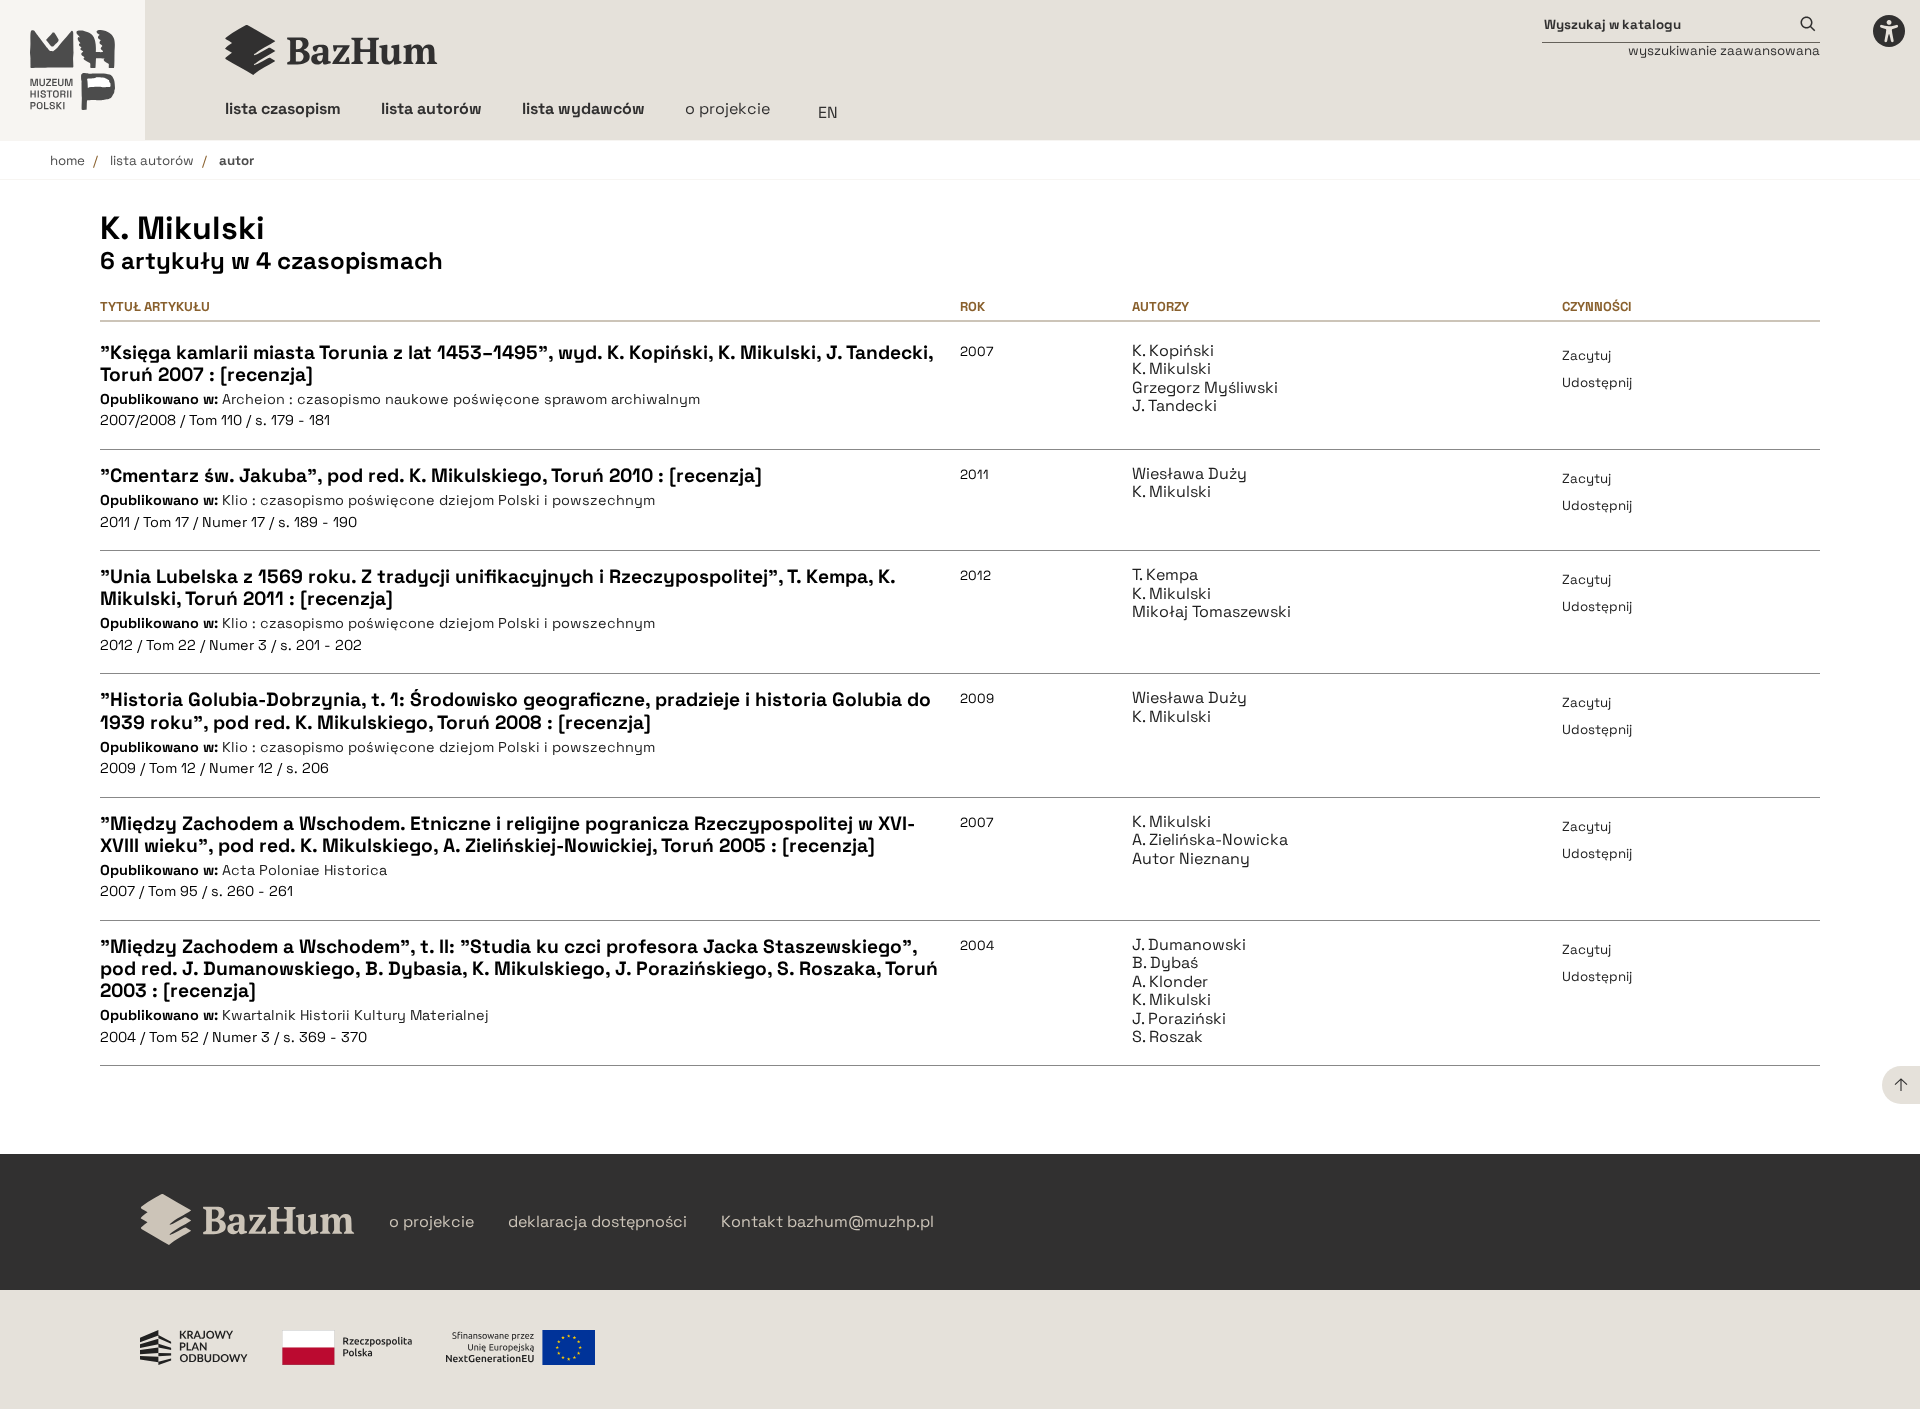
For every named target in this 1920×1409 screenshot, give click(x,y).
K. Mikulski (1171, 369)
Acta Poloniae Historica (304, 870)
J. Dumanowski (1189, 945)
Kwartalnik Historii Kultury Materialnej (355, 1015)
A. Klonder (1170, 982)
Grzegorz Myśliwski (1205, 388)
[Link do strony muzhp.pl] (72, 70)
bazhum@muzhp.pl (860, 1222)
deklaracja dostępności (597, 1222)
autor (236, 160)
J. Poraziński (1179, 1019)
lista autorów (152, 160)
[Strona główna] (331, 50)
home (67, 160)
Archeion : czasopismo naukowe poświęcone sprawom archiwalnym (461, 399)
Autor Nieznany (1191, 859)
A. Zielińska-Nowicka (1210, 840)
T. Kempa (1165, 575)
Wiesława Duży (1189, 474)
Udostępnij (1597, 382)
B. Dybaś (1165, 963)
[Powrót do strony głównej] (247, 1221)
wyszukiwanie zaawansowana (1724, 50)
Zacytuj (1586, 355)
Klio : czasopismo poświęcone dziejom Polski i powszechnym (438, 500)
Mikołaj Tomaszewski (1211, 612)
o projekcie (727, 108)
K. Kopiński (1173, 351)
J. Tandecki (1174, 406)
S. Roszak (1167, 1037)
